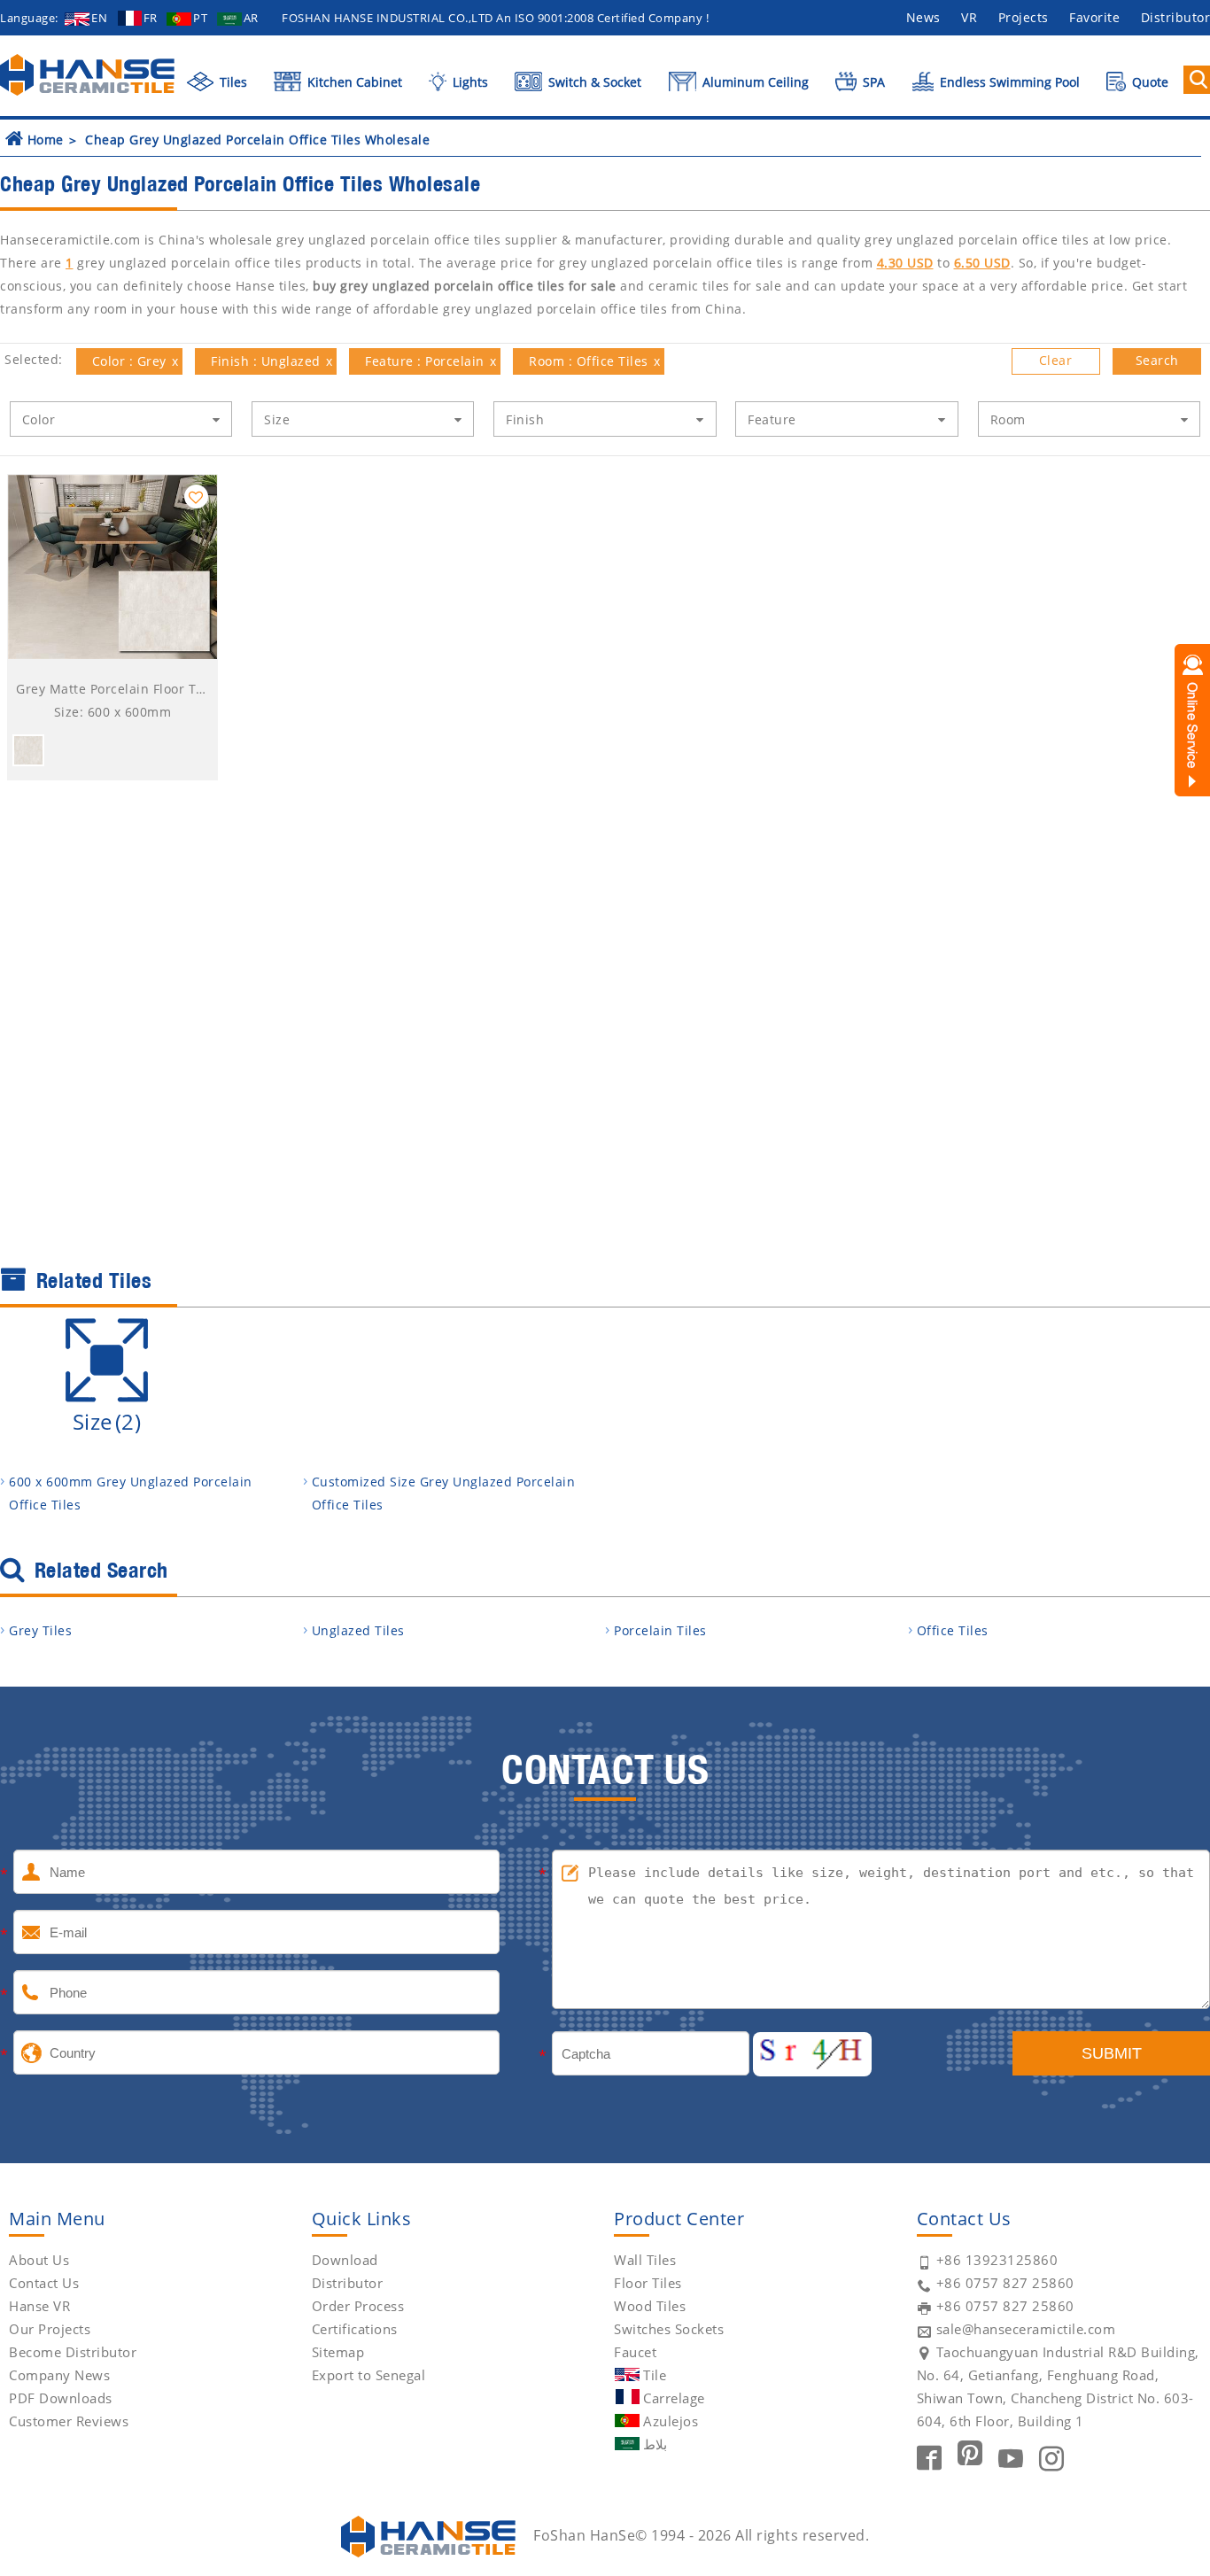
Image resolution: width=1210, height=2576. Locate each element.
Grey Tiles (40, 1630)
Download (345, 2260)
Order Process (358, 2306)
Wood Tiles (650, 2306)
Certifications (355, 2329)
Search (1157, 360)
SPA (872, 82)
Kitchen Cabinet (353, 82)
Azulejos (671, 2421)
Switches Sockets (669, 2329)
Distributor (348, 2283)
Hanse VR (39, 2306)
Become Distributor (73, 2352)
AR (251, 18)
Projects (1024, 17)
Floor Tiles (648, 2283)
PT (200, 18)
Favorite (1094, 17)
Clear (1056, 360)
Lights (468, 82)
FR (151, 18)
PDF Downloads (61, 2398)
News (923, 17)
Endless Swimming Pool (1008, 82)
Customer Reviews (69, 2421)
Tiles (232, 82)
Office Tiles (953, 1630)
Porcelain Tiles (660, 1630)
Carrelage (674, 2398)
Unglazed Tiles (358, 1630)
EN (99, 18)
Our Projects (50, 2329)
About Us (39, 2260)
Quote (1148, 82)
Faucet (635, 2352)
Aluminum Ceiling (754, 82)
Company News (59, 2375)
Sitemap (338, 2352)
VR (969, 17)
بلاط (655, 2444)
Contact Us (44, 2283)
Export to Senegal (369, 2375)
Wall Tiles (645, 2260)
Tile (655, 2375)
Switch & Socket (593, 82)
